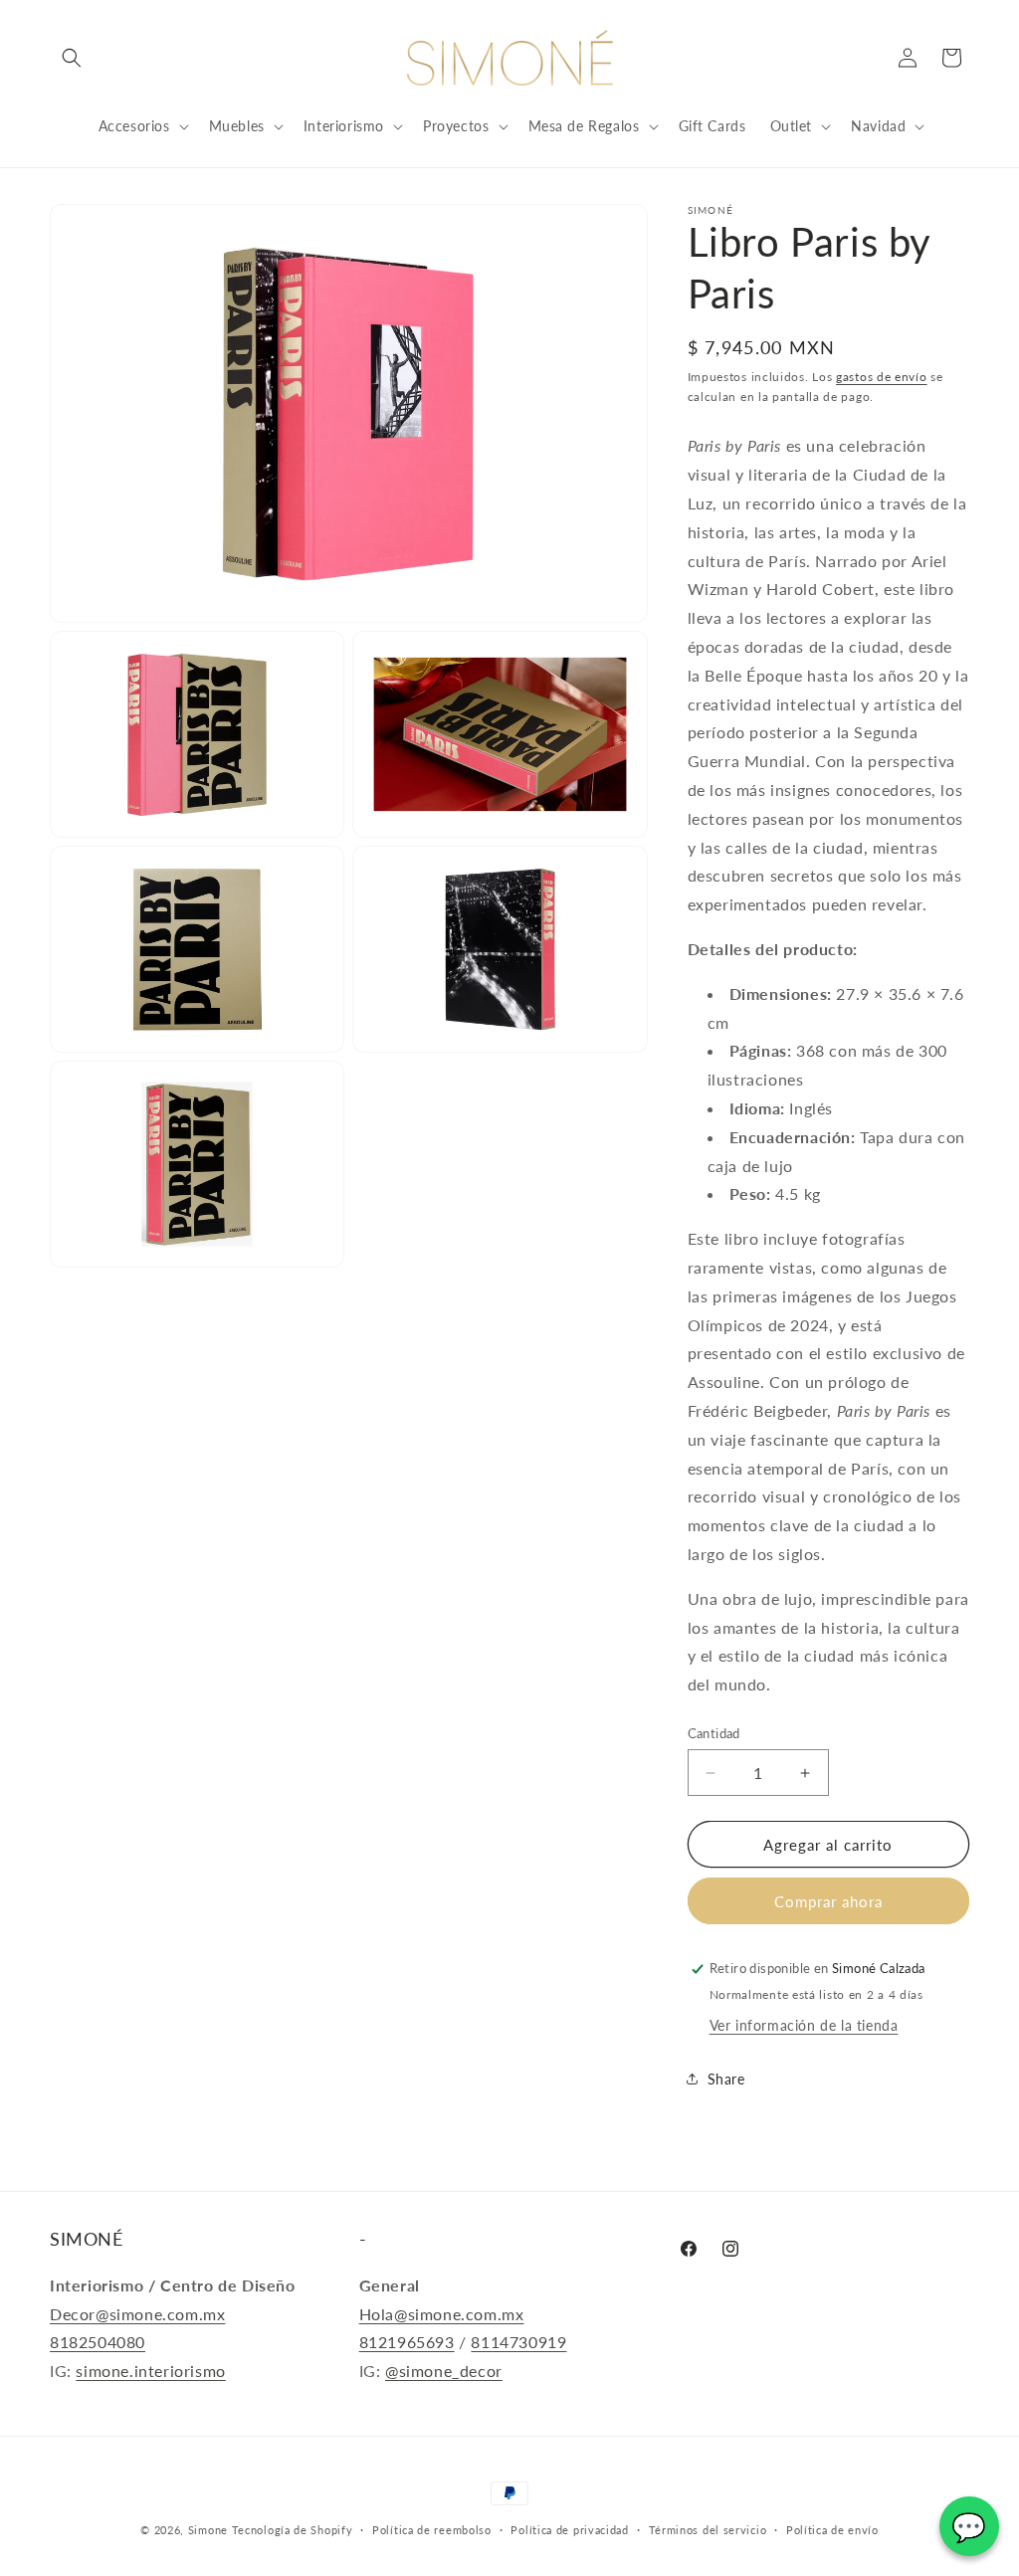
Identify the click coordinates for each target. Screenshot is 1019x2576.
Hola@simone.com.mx (442, 2314)
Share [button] (726, 2079)
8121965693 (407, 2342)
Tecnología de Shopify (293, 2530)
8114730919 (518, 2342)
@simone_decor (444, 2371)
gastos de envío (882, 377)
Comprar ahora (828, 1901)
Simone (208, 2530)
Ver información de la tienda (804, 2025)
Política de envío (832, 2530)
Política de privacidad (569, 2530)
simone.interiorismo (150, 2371)
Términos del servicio (708, 2530)
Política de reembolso (432, 2530)
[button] (72, 58)
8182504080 (98, 2342)
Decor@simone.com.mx (137, 2314)
